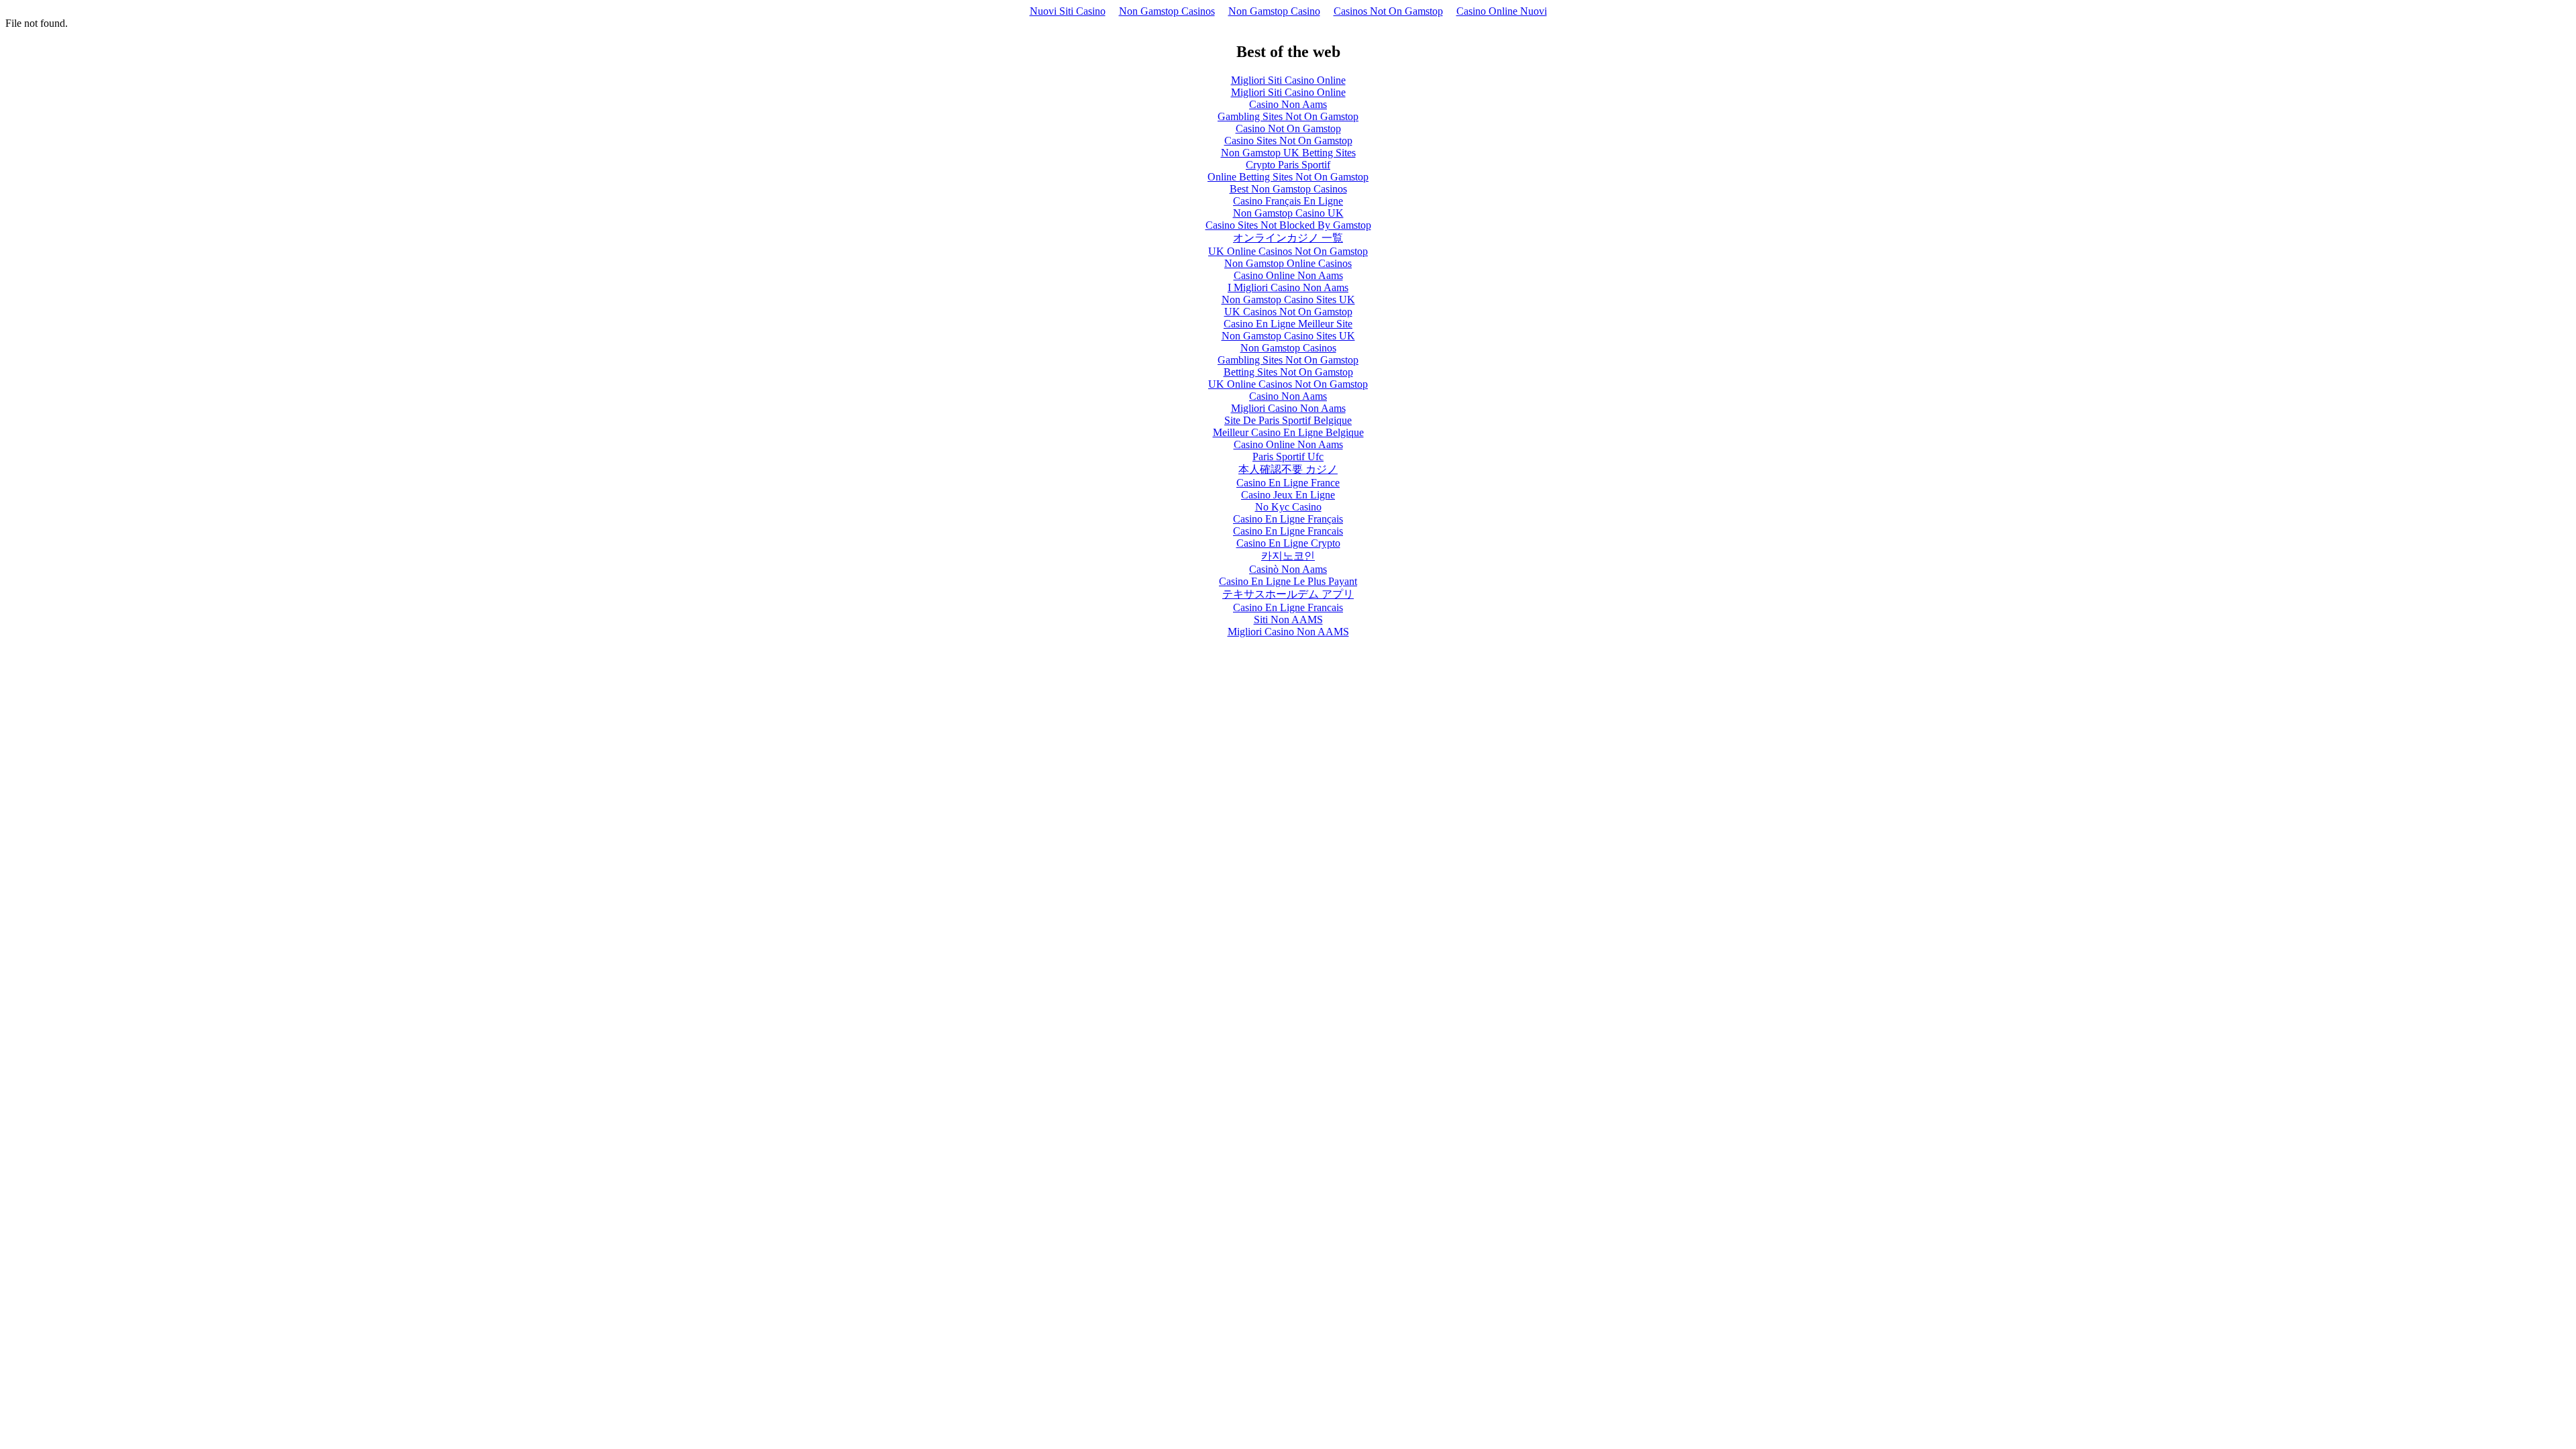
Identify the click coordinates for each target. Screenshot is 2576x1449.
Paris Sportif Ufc (1288, 457)
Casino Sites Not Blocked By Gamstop (1288, 225)
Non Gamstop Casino (1274, 11)
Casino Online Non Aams (1288, 275)
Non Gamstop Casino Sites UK (1288, 300)
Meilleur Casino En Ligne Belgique (1288, 432)
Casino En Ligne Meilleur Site (1288, 324)
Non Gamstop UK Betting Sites (1288, 153)
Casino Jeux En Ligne (1288, 495)
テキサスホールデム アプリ (1288, 594)
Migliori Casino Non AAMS (1288, 632)
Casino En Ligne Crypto (1288, 543)
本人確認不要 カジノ (1288, 469)
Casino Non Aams (1288, 104)
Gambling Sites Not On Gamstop (1288, 116)
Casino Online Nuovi (1502, 11)
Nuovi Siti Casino (1068, 11)
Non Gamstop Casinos (1167, 11)
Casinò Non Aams (1288, 569)
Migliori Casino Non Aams (1288, 408)
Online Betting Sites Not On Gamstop (1288, 177)
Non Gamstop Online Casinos (1288, 263)
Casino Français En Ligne (1288, 201)
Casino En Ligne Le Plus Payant (1288, 581)
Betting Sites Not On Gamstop (1288, 372)
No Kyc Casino (1288, 507)
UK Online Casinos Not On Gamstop (1288, 251)
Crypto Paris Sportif (1288, 165)
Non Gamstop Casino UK (1288, 213)
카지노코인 (1288, 556)
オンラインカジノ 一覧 (1288, 238)
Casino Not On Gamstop (1288, 128)
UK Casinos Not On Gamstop (1288, 312)
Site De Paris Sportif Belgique (1288, 420)
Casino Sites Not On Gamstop (1288, 141)
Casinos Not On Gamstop (1388, 11)
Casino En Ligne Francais (1288, 531)
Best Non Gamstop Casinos (1288, 189)
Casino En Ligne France (1288, 483)
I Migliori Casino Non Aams (1288, 287)
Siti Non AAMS (1288, 620)
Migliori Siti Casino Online (1288, 80)
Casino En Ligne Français (1288, 519)
